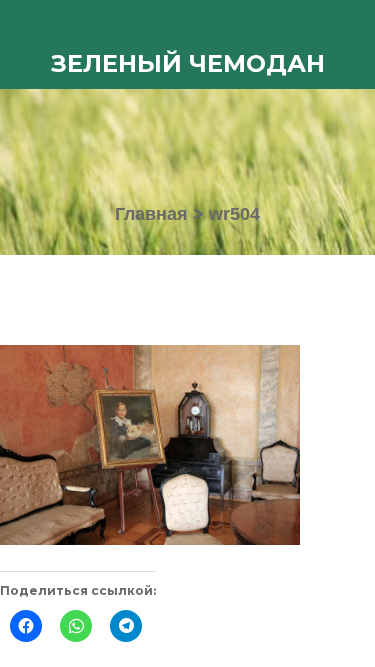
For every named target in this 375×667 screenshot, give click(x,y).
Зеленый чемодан (188, 63)
